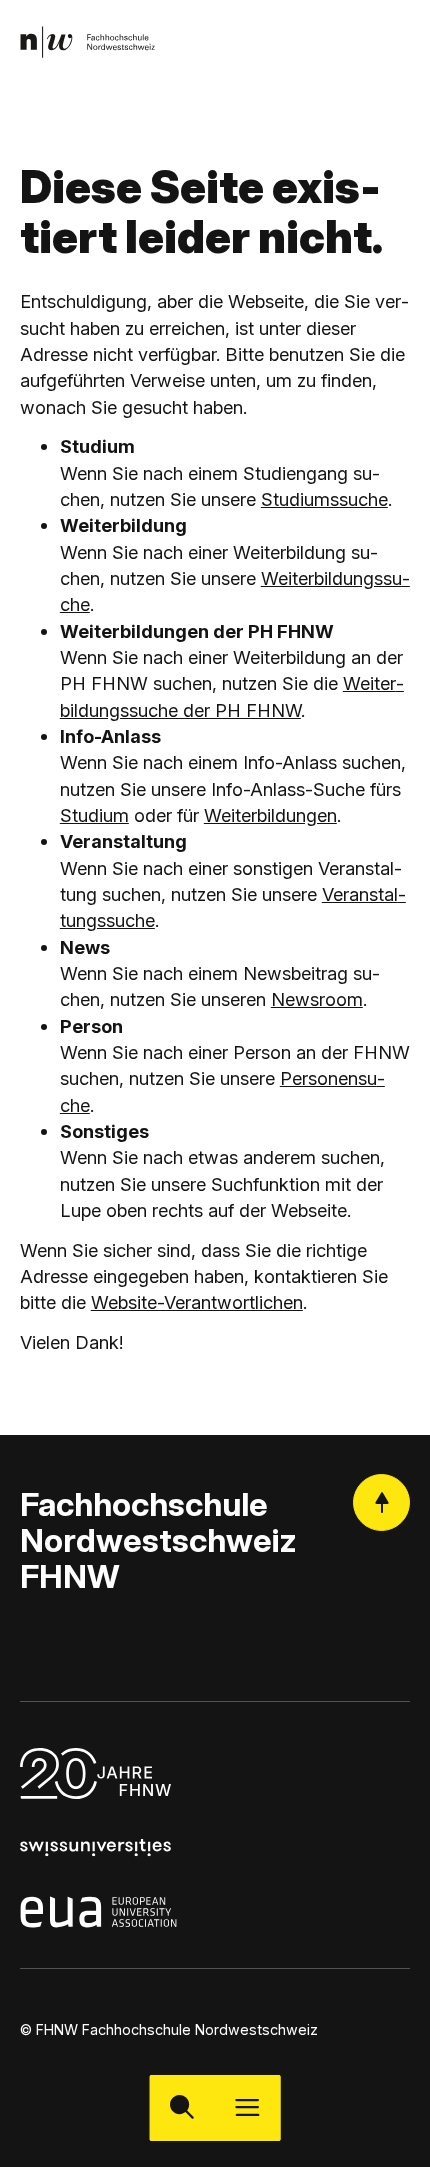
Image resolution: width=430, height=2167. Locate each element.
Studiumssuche (324, 499)
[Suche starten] (182, 2107)
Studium (94, 815)
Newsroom (317, 999)
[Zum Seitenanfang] (381, 1502)
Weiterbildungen (270, 815)
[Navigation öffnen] (247, 2107)
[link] (87, 41)
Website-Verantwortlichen (197, 1302)
